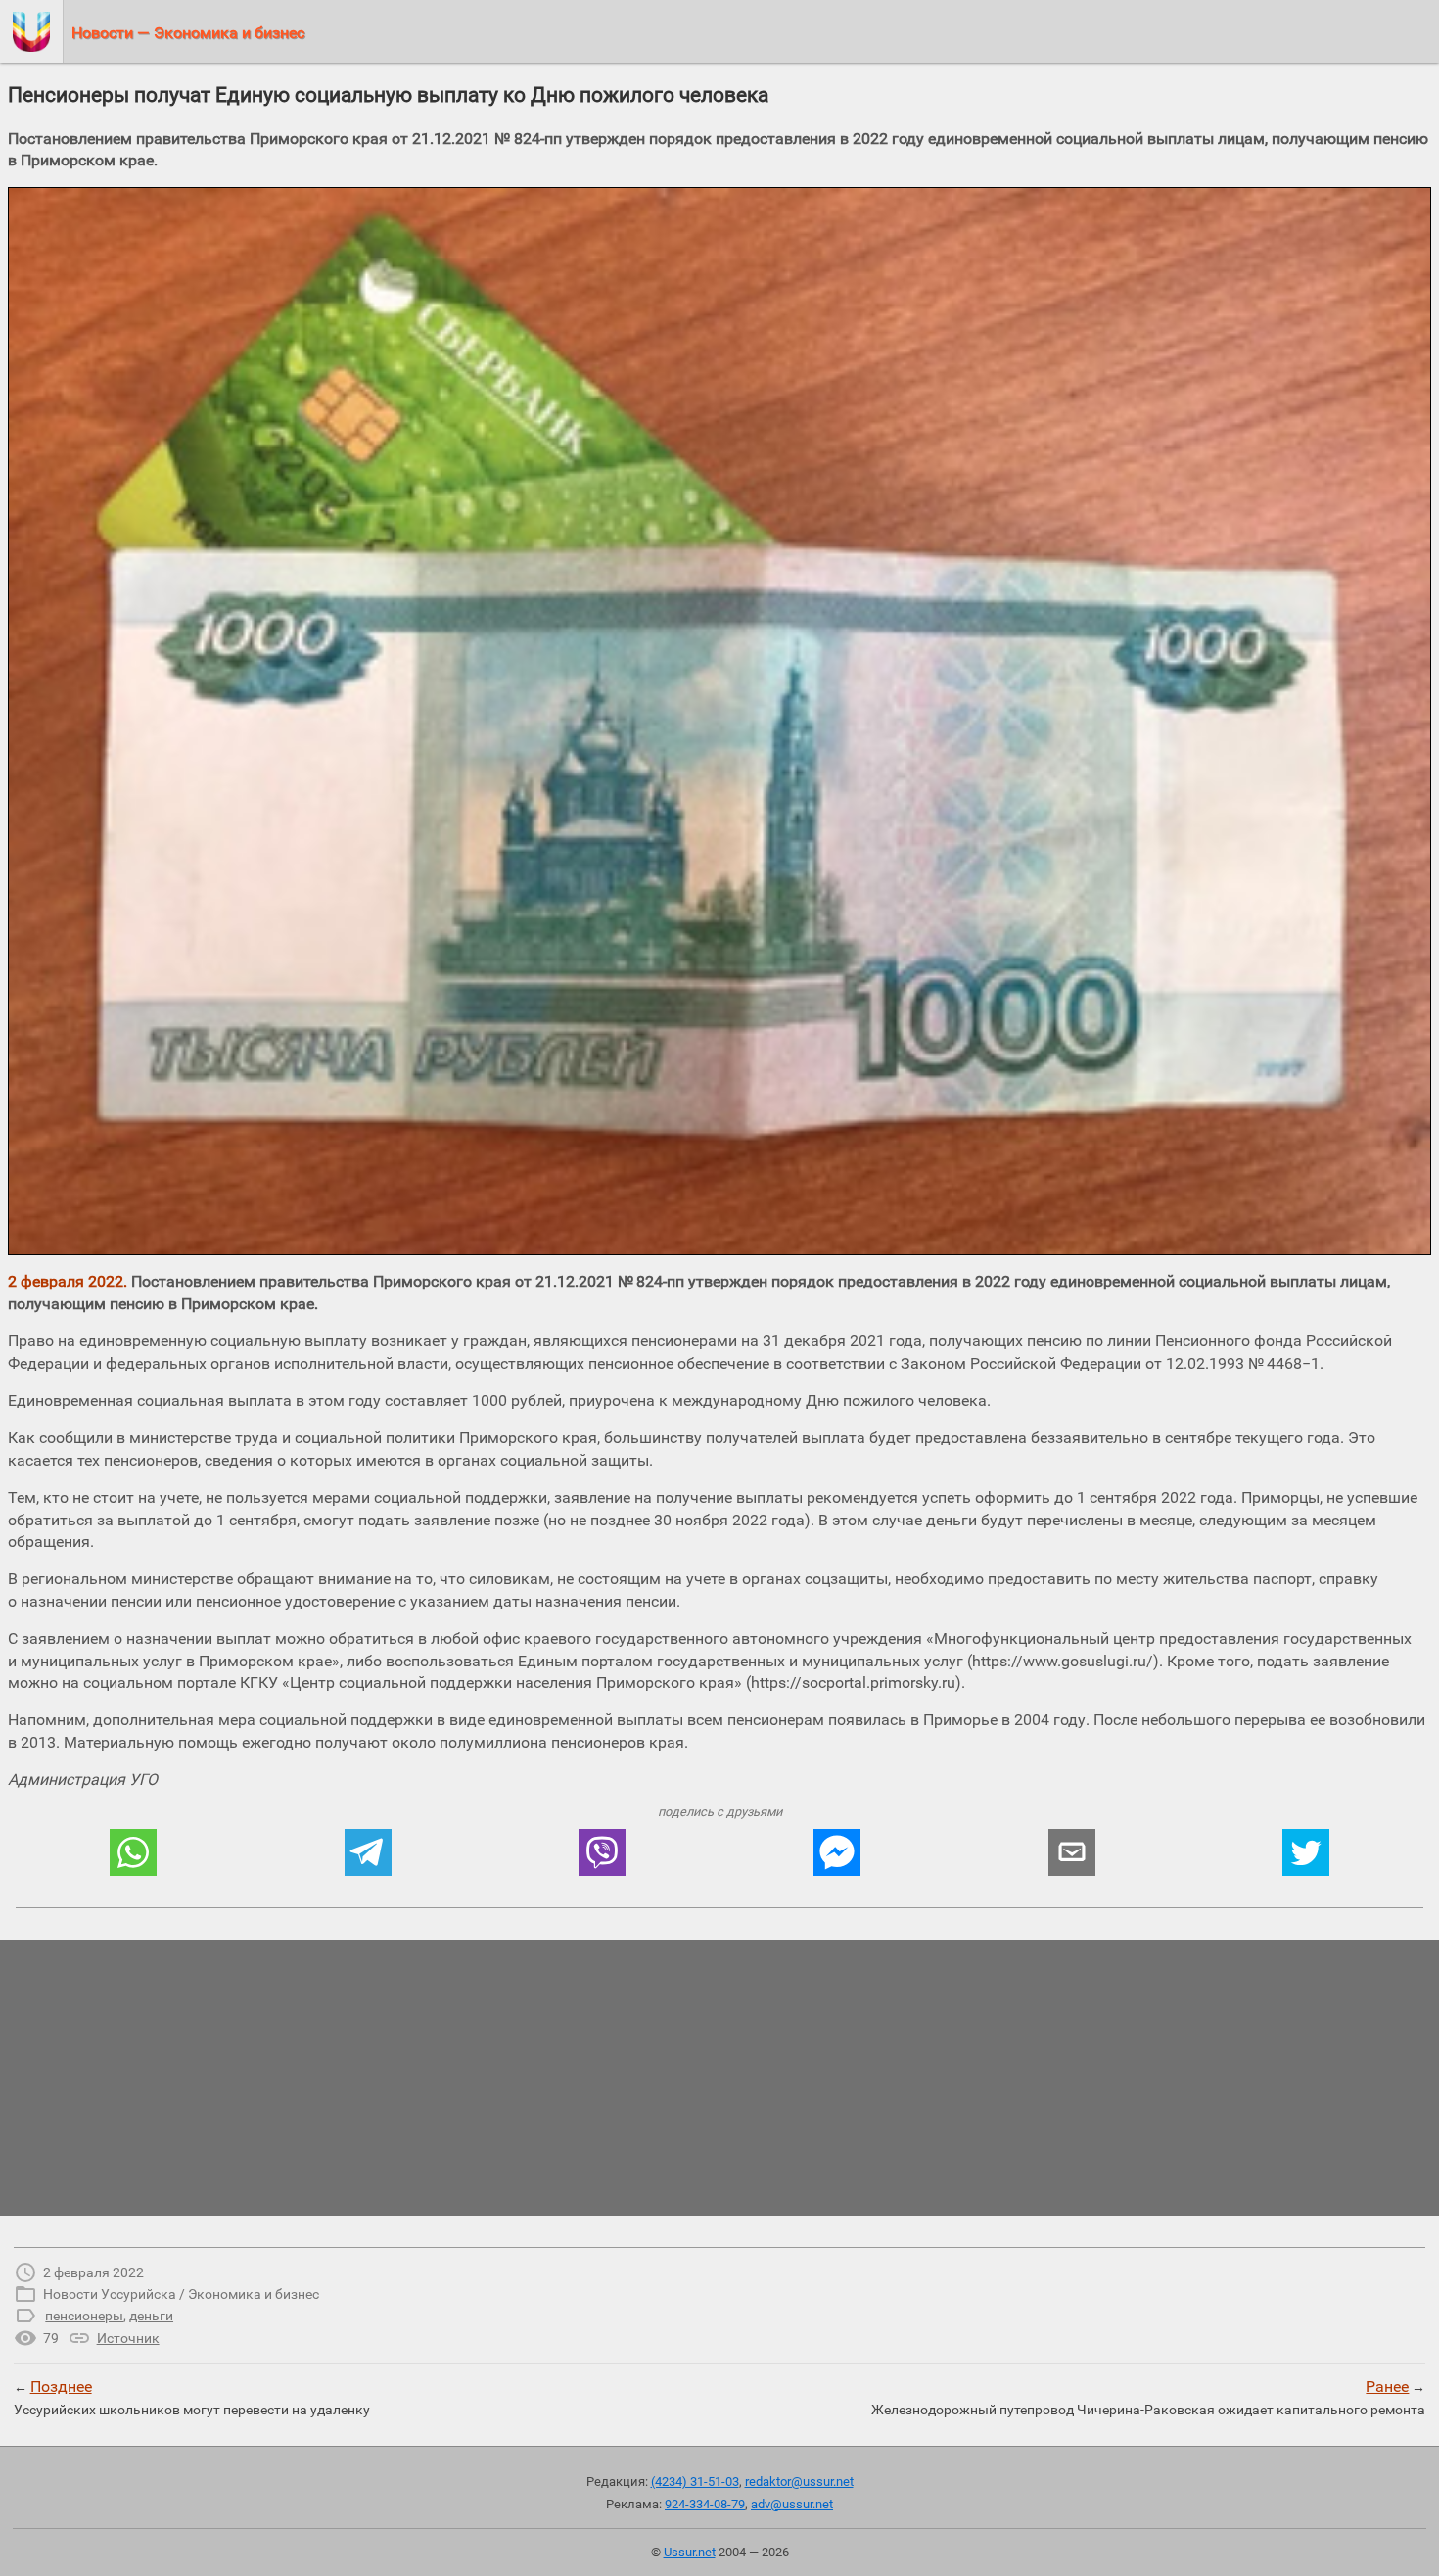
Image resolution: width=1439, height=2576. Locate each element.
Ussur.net (690, 2552)
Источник (128, 2338)
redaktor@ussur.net (799, 2482)
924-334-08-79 (705, 2504)
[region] (719, 2078)
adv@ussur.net (792, 2504)
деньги (151, 2316)
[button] (133, 1852)
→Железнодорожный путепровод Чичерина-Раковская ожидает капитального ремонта (1148, 2397)
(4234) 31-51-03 (695, 2482)
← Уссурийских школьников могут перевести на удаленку (192, 2397)
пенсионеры (84, 2316)
